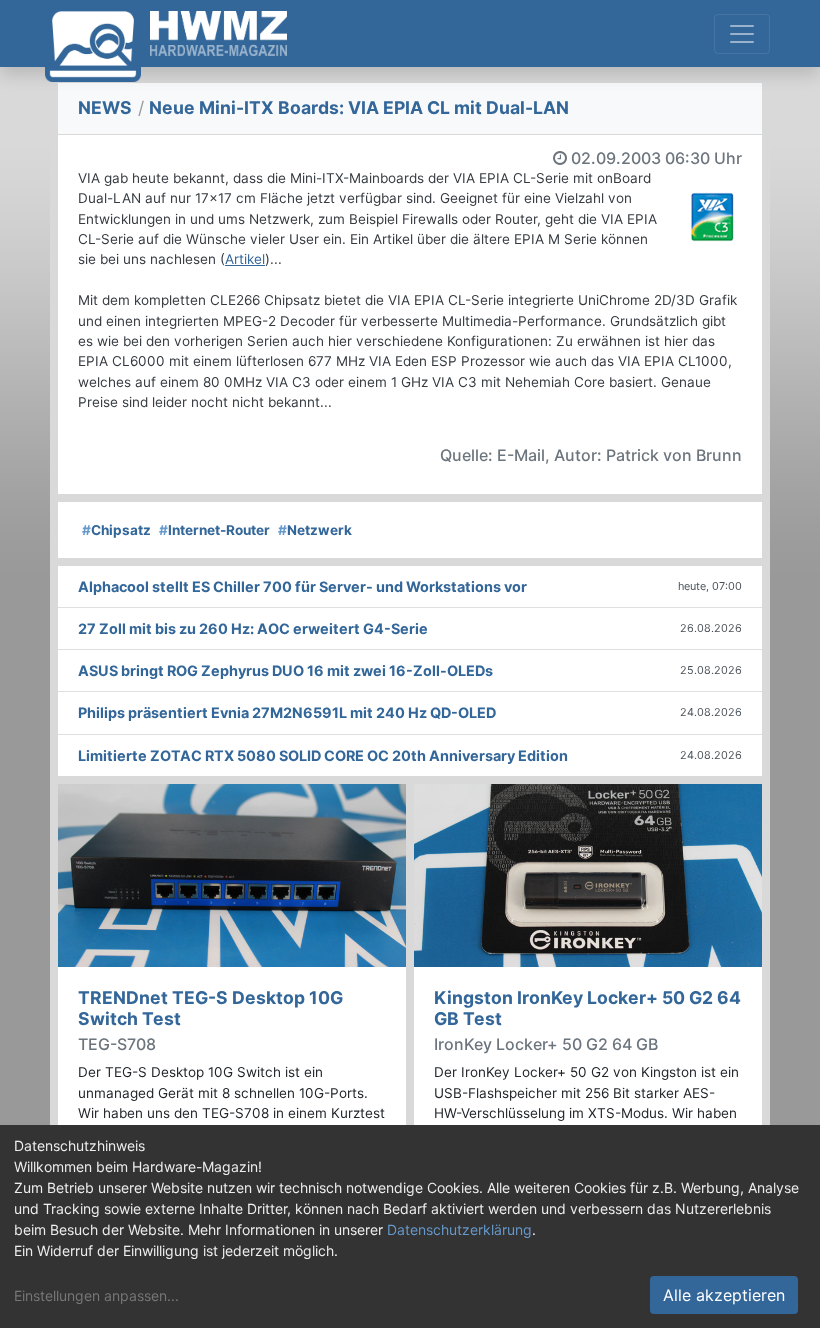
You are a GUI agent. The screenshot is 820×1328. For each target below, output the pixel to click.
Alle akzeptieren (724, 1295)
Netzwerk (315, 530)
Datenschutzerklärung (459, 1229)
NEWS (105, 107)
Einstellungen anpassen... (96, 1295)
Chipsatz (116, 530)
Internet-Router (214, 530)
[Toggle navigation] (742, 34)
